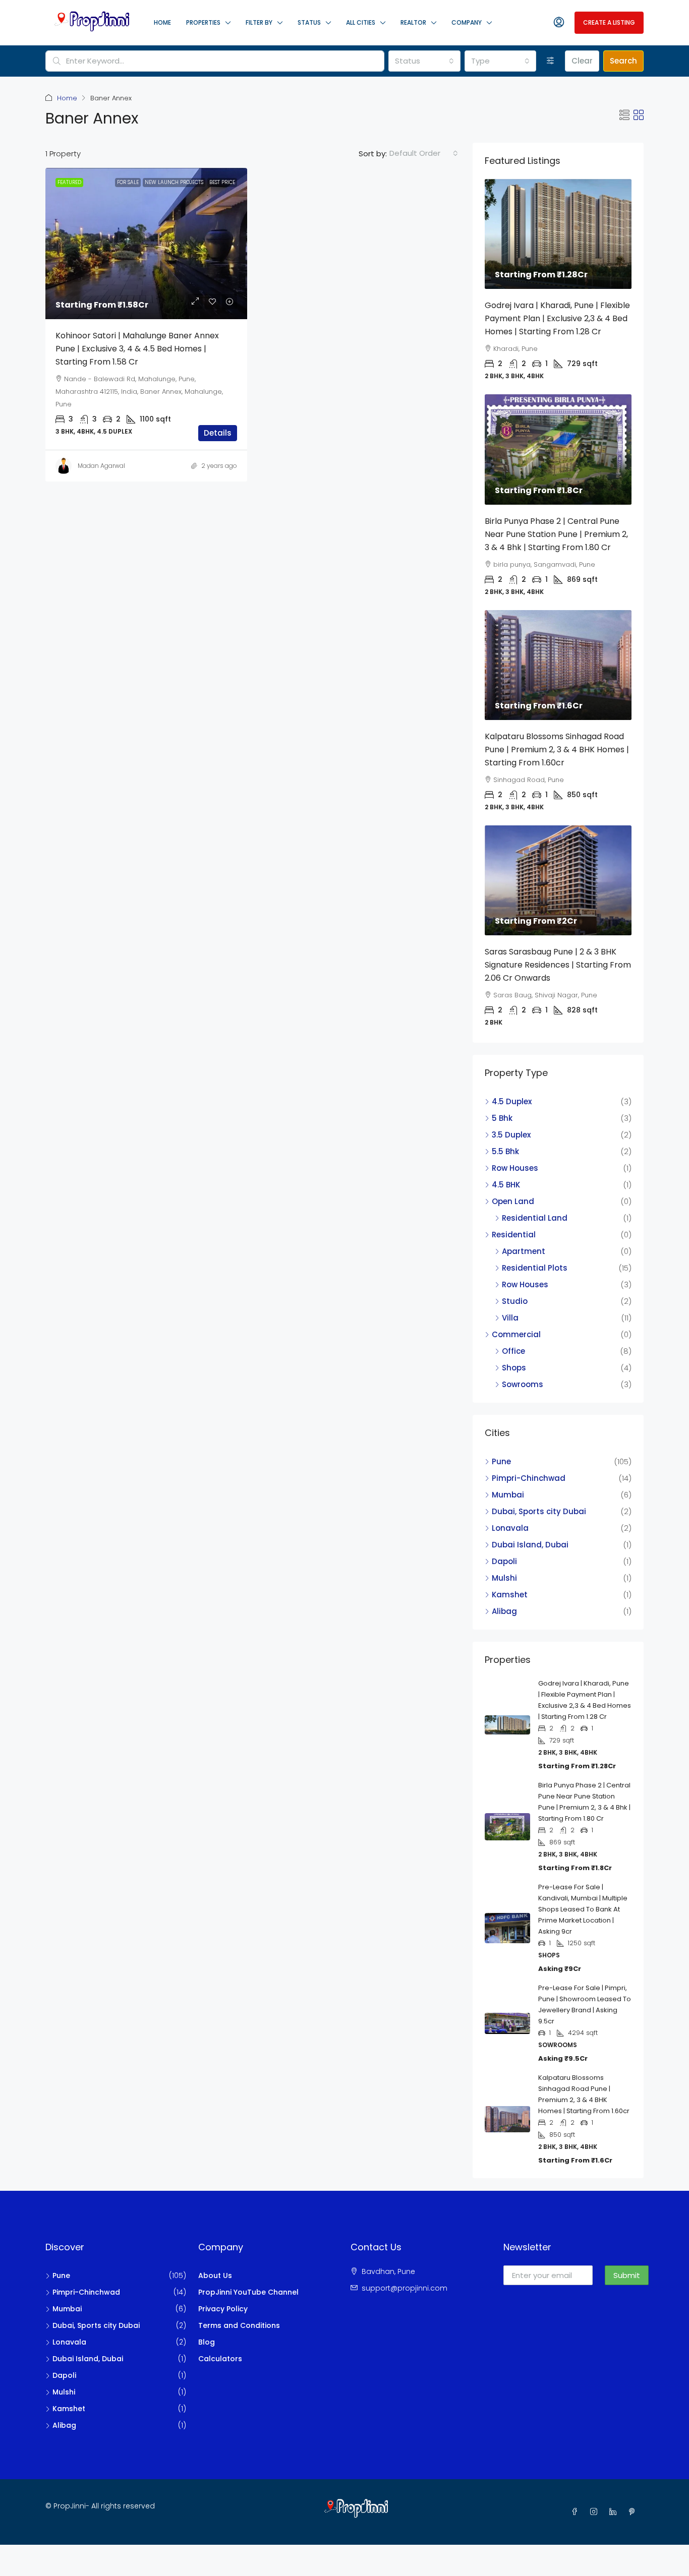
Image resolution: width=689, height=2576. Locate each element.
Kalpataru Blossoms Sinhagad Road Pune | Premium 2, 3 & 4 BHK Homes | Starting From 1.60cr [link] (557, 750)
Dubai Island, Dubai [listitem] (530, 1545)
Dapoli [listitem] (504, 1561)
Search (623, 61)
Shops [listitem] (514, 1368)
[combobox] (424, 61)
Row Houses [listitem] (515, 1168)
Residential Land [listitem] (535, 1218)
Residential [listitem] (514, 1235)
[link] (146, 244)
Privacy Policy (223, 2309)
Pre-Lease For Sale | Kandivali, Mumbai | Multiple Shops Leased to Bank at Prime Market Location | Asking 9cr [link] (583, 1909)
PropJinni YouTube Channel (248, 2292)
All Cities (361, 22)
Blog (207, 2342)
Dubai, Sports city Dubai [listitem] (539, 1511)
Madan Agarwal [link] (101, 466)
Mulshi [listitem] (504, 1578)
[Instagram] (596, 2512)
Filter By (259, 22)
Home (162, 22)
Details (218, 433)
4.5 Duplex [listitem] (512, 1101)
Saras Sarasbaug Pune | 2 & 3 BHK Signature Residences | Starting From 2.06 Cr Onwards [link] (558, 965)
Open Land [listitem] (513, 1201)
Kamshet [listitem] (510, 1595)
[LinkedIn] (615, 2512)
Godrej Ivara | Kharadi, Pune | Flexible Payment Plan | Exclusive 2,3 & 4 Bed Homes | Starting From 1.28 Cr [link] (557, 318)
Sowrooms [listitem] (523, 1384)
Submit (627, 2275)
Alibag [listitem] (504, 1611)
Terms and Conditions (239, 2325)
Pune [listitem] (501, 1461)
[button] (624, 115)
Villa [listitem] (510, 1318)
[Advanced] (551, 61)
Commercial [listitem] (516, 1334)
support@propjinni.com (405, 2288)
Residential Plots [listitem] (535, 1268)
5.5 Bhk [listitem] (505, 1151)
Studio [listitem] (515, 1301)
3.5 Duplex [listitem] (511, 1135)
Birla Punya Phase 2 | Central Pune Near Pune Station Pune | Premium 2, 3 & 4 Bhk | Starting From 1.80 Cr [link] (556, 534)
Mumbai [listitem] (508, 1495)
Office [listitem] (513, 1351)
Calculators (220, 2359)
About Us (215, 2275)
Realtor (413, 22)
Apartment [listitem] (524, 1251)
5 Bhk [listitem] (502, 1118)
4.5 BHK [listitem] (506, 1185)
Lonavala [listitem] (510, 1528)
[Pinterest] (634, 2512)
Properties (203, 22)
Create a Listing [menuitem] (609, 22)
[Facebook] (577, 2512)
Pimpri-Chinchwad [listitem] (529, 1478)
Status (309, 22)
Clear (582, 61)
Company (467, 22)
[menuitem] (559, 23)
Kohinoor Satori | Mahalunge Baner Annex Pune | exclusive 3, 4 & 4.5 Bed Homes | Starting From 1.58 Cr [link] (137, 349)
